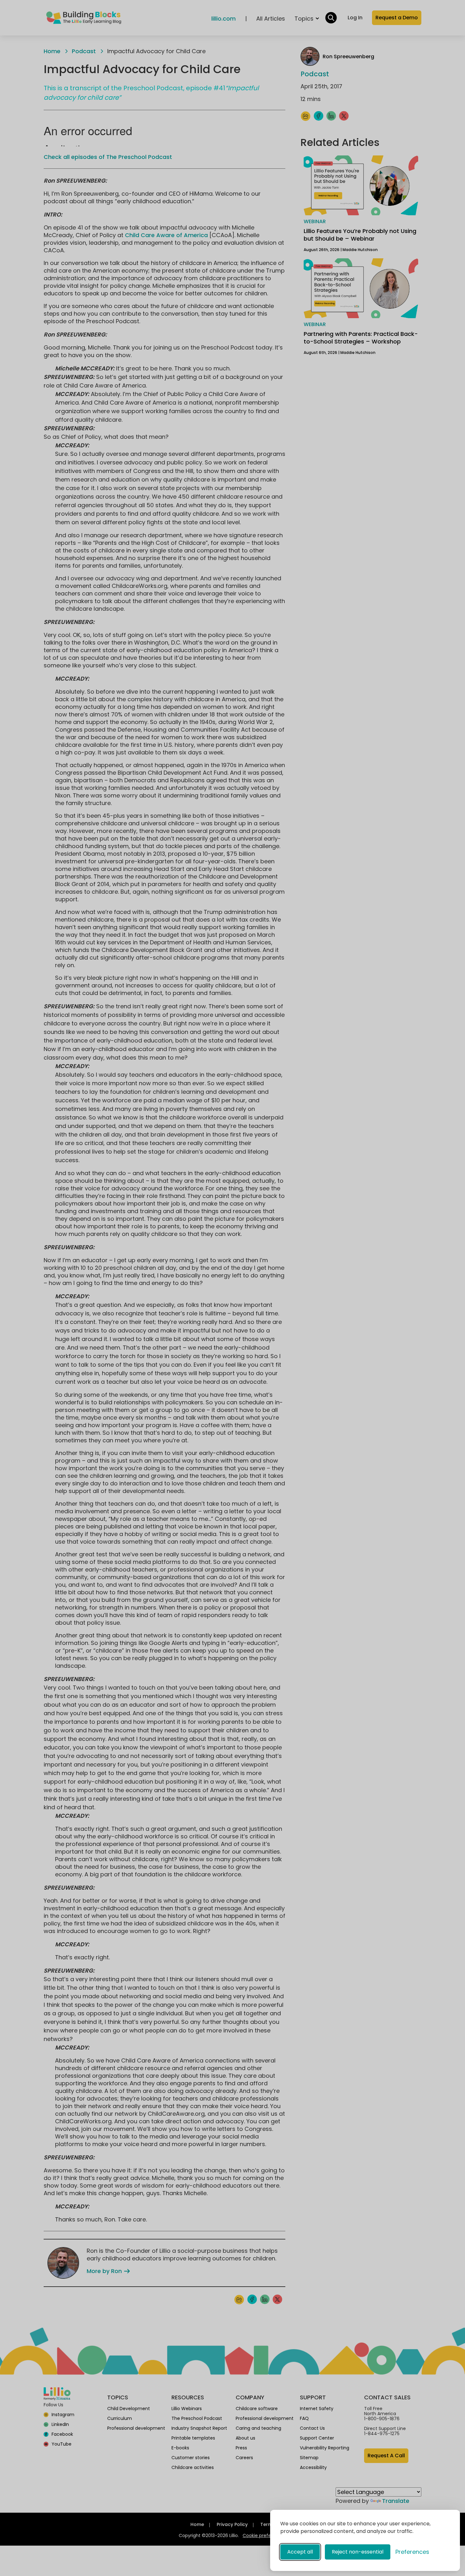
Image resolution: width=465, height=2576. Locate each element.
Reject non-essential (358, 2552)
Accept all (300, 2552)
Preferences (412, 2552)
